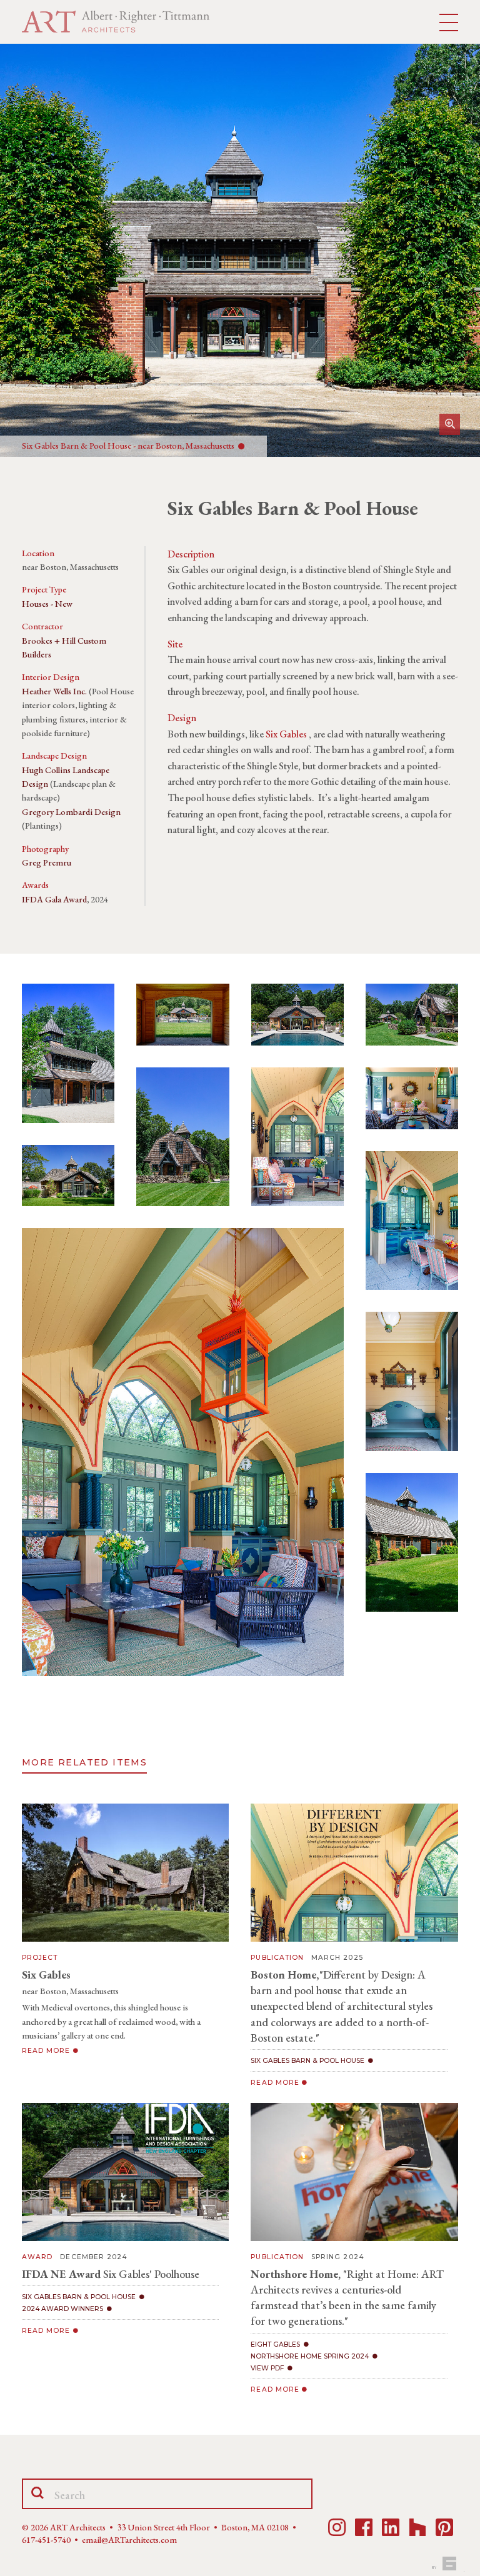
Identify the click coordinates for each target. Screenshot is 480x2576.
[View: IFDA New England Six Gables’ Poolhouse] (125, 2172)
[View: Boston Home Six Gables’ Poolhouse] (354, 1873)
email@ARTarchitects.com (129, 2540)
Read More (47, 2051)
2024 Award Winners (62, 2309)
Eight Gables (275, 2344)
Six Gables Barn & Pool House (307, 2061)
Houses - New (47, 604)
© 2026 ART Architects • (69, 2527)
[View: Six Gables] (125, 1873)
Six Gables (286, 734)
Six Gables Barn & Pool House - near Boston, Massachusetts (130, 446)
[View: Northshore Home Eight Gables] (354, 2172)
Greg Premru (47, 862)
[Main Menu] (449, 23)
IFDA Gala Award (54, 899)
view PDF (267, 2368)
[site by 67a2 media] (447, 2564)
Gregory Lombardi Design (71, 812)
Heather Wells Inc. (54, 691)
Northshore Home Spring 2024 (310, 2356)
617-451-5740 (46, 2540)
